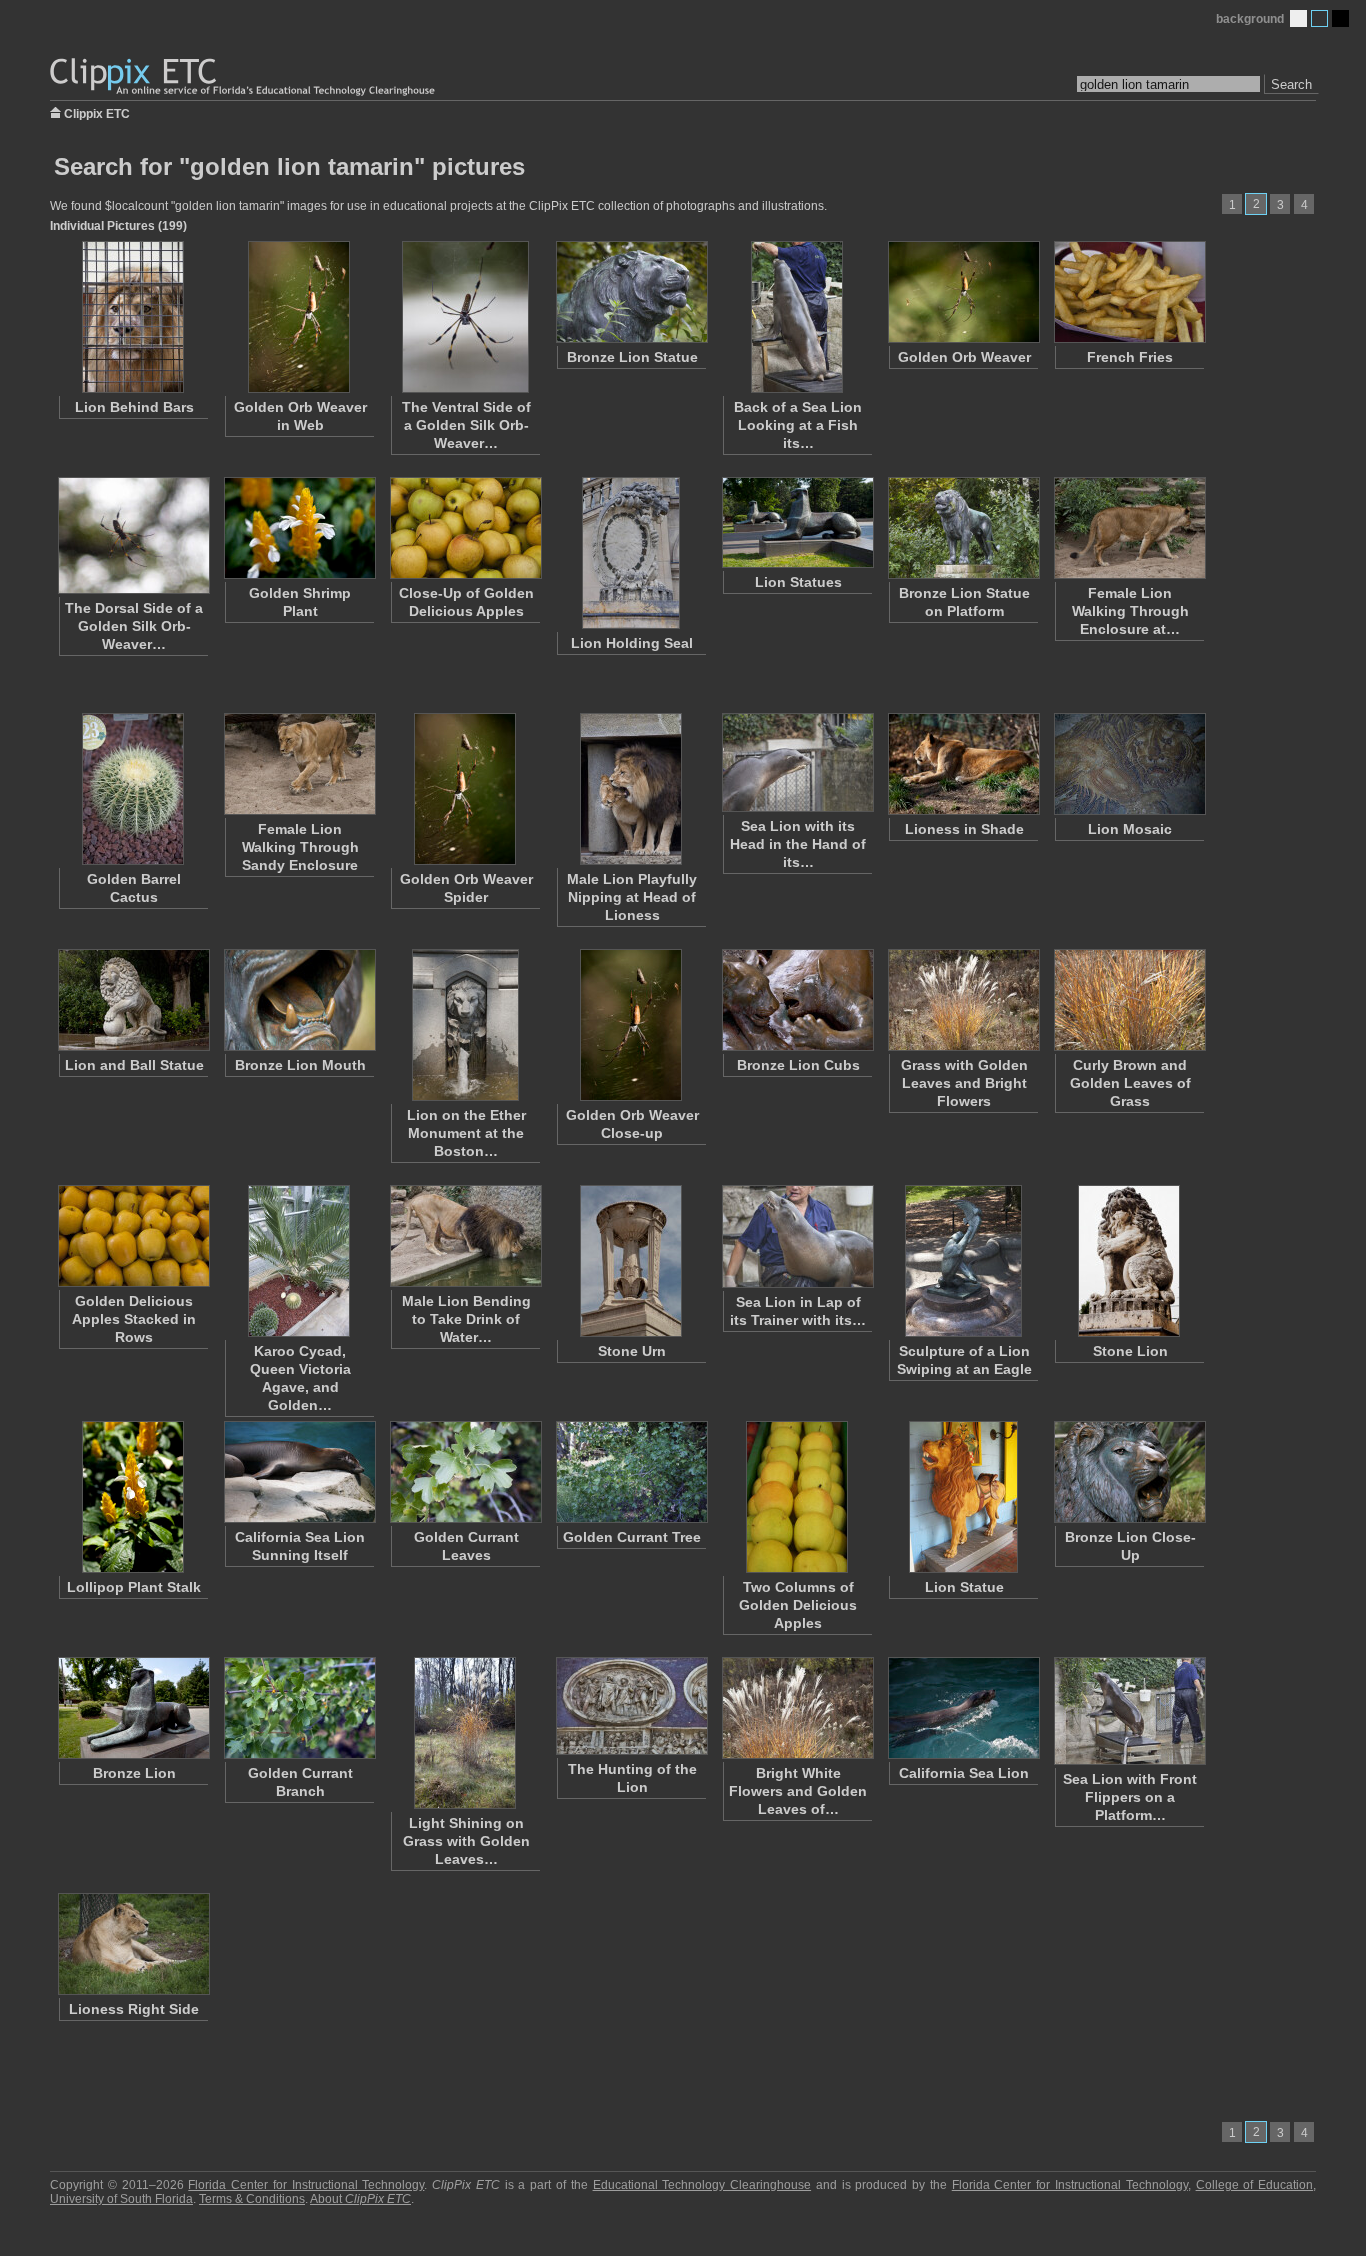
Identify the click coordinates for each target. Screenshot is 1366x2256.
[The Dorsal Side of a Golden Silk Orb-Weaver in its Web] (133, 535)
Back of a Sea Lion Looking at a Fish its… (798, 425)
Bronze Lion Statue (632, 357)
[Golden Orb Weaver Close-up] (631, 1025)
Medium (1319, 18)
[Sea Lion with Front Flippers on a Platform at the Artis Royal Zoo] (1129, 1711)
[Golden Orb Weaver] (963, 292)
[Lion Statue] (963, 1497)
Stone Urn (632, 1351)
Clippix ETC (97, 112)
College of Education (1255, 2185)
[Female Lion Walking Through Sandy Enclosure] (299, 764)
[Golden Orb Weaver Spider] (465, 789)
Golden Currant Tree (632, 1537)
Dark (1340, 18)
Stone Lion (1130, 1351)
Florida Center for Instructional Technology (306, 2185)
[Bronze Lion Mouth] (299, 1000)
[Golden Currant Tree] (631, 1472)
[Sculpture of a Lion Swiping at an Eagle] (963, 1261)
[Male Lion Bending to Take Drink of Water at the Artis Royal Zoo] (465, 1236)
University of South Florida (121, 2199)
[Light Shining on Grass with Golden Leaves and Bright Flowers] (465, 1733)
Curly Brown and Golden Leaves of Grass (1130, 1083)
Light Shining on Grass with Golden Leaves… (466, 1841)
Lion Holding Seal (632, 643)
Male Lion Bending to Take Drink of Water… (466, 1319)
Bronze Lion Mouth (300, 1065)
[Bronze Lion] (133, 1708)
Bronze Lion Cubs (798, 1065)
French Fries (1130, 357)
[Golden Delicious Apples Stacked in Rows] (133, 1236)
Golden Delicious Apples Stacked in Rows (134, 1319)
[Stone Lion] (1129, 1261)
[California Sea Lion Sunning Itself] (299, 1472)
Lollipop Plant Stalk (134, 1587)
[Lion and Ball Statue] (133, 1000)
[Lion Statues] (797, 522)
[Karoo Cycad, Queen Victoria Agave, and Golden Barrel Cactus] (299, 1261)
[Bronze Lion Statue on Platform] (963, 528)
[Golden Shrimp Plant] (299, 528)
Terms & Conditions (252, 2199)
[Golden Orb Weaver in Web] (299, 317)
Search (1291, 84)
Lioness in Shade (964, 829)
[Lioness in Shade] (963, 764)
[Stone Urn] (631, 1261)
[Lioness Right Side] (133, 1944)
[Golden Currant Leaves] (465, 1472)
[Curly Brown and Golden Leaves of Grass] (1129, 1000)
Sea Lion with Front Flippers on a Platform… (1130, 1797)
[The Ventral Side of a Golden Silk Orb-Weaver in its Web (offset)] (465, 317)
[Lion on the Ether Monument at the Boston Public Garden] (465, 1025)
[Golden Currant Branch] (299, 1708)
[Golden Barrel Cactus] (133, 789)
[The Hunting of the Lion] (631, 1706)
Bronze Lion (134, 1773)
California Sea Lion (964, 1773)
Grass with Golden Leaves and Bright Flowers (964, 1083)
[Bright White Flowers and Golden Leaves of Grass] (797, 1708)
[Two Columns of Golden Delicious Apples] (797, 1497)
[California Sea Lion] (963, 1708)
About (360, 2199)
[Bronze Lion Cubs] (797, 1000)
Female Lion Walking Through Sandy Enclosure (300, 847)
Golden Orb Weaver (964, 357)
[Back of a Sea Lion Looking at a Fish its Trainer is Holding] (797, 317)
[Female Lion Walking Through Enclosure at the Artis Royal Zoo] (1129, 528)
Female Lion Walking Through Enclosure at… (1130, 611)
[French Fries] (1129, 292)
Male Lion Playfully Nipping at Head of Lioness (632, 897)
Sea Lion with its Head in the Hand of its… (798, 844)
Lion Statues (798, 582)
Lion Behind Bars (134, 407)
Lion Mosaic (1130, 829)
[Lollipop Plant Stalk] (133, 1497)
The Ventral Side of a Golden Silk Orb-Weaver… (466, 425)
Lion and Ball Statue (134, 1065)
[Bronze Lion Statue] (631, 292)
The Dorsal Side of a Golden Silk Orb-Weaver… (134, 626)
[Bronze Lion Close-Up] (1129, 1472)
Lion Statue (964, 1587)
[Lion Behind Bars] (133, 317)
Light (1298, 18)
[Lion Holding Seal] (631, 553)
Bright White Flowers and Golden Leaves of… (798, 1791)
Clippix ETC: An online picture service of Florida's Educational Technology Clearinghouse (244, 77)
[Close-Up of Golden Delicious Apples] (465, 528)
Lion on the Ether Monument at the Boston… (466, 1133)
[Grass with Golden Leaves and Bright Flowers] (963, 1000)
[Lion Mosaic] (1129, 764)
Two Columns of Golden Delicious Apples (798, 1605)
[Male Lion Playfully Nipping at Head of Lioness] (631, 789)
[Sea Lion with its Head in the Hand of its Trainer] (797, 762)
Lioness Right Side (134, 2009)
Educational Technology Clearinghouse (702, 2185)
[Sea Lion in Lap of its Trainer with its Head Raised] (797, 1236)
